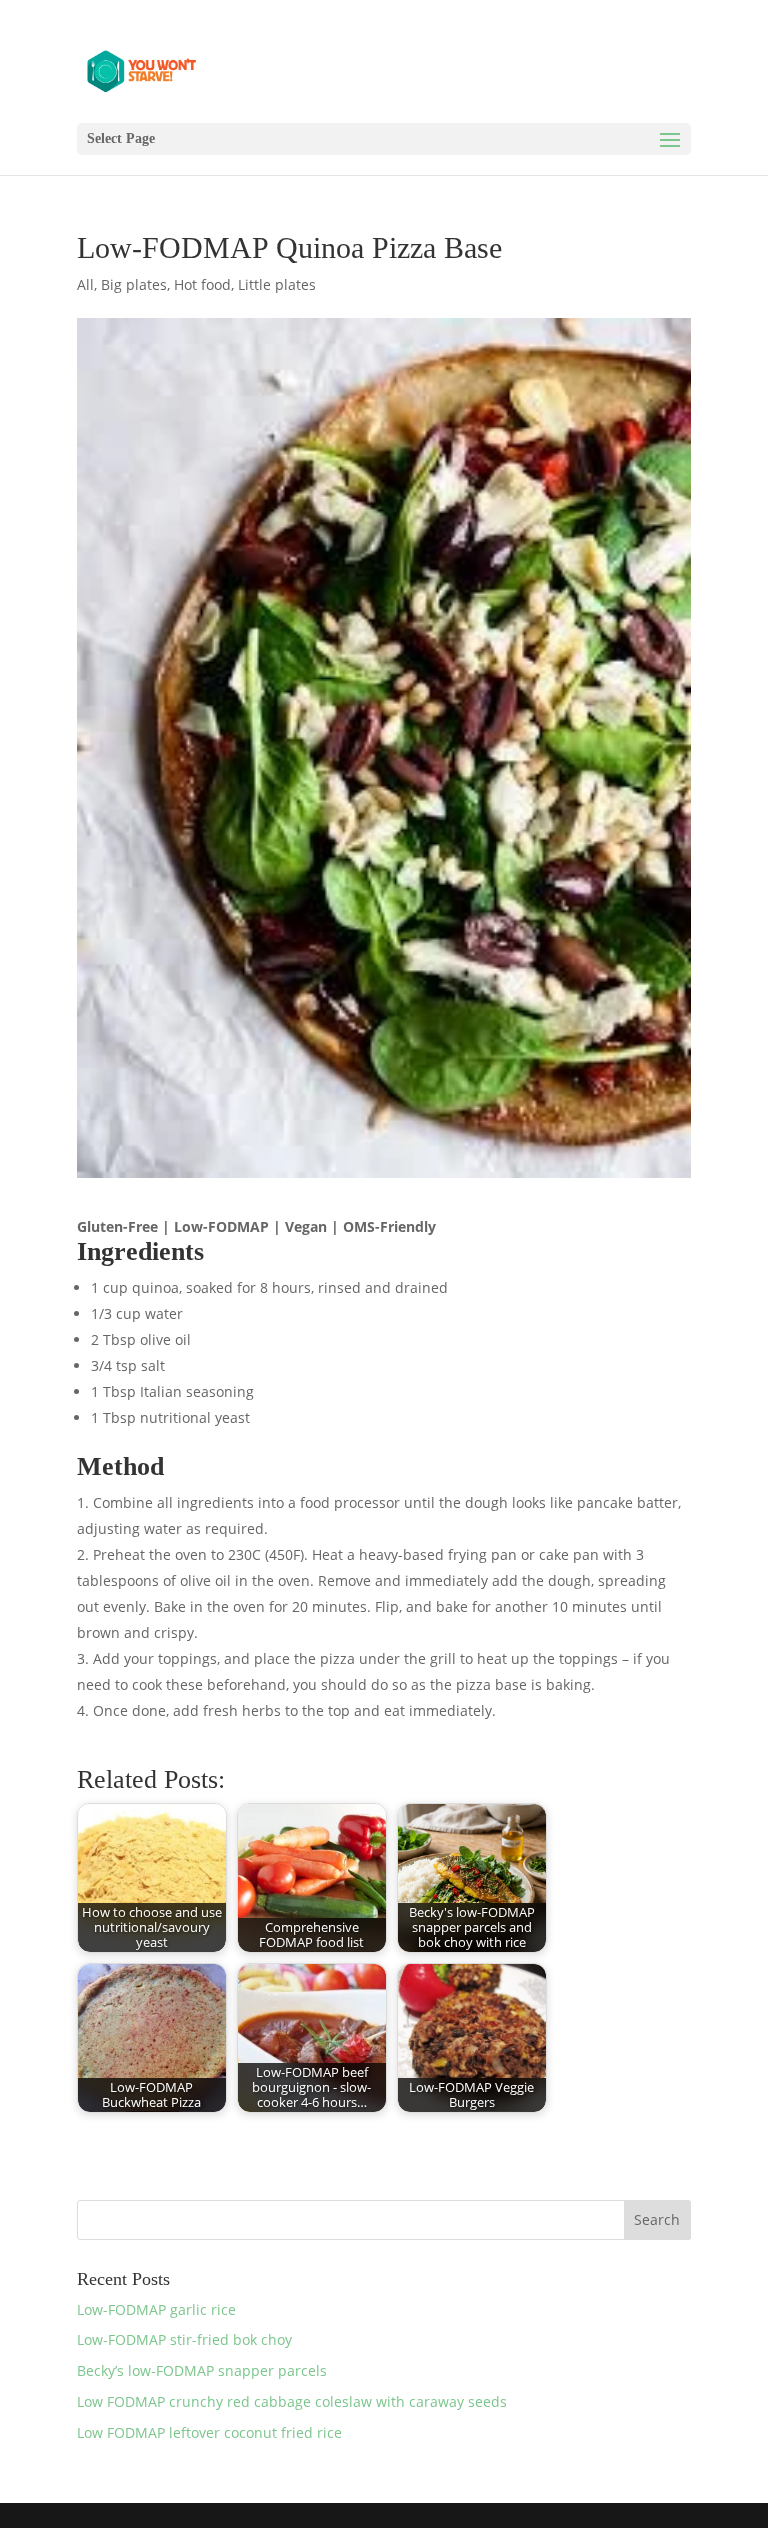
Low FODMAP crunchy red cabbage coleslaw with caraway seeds (292, 2401)
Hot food (202, 284)
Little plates (277, 284)
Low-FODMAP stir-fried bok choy (184, 2339)
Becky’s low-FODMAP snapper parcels (202, 2370)
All (85, 284)
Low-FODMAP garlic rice (156, 2309)
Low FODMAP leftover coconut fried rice (209, 2432)
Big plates (134, 284)
